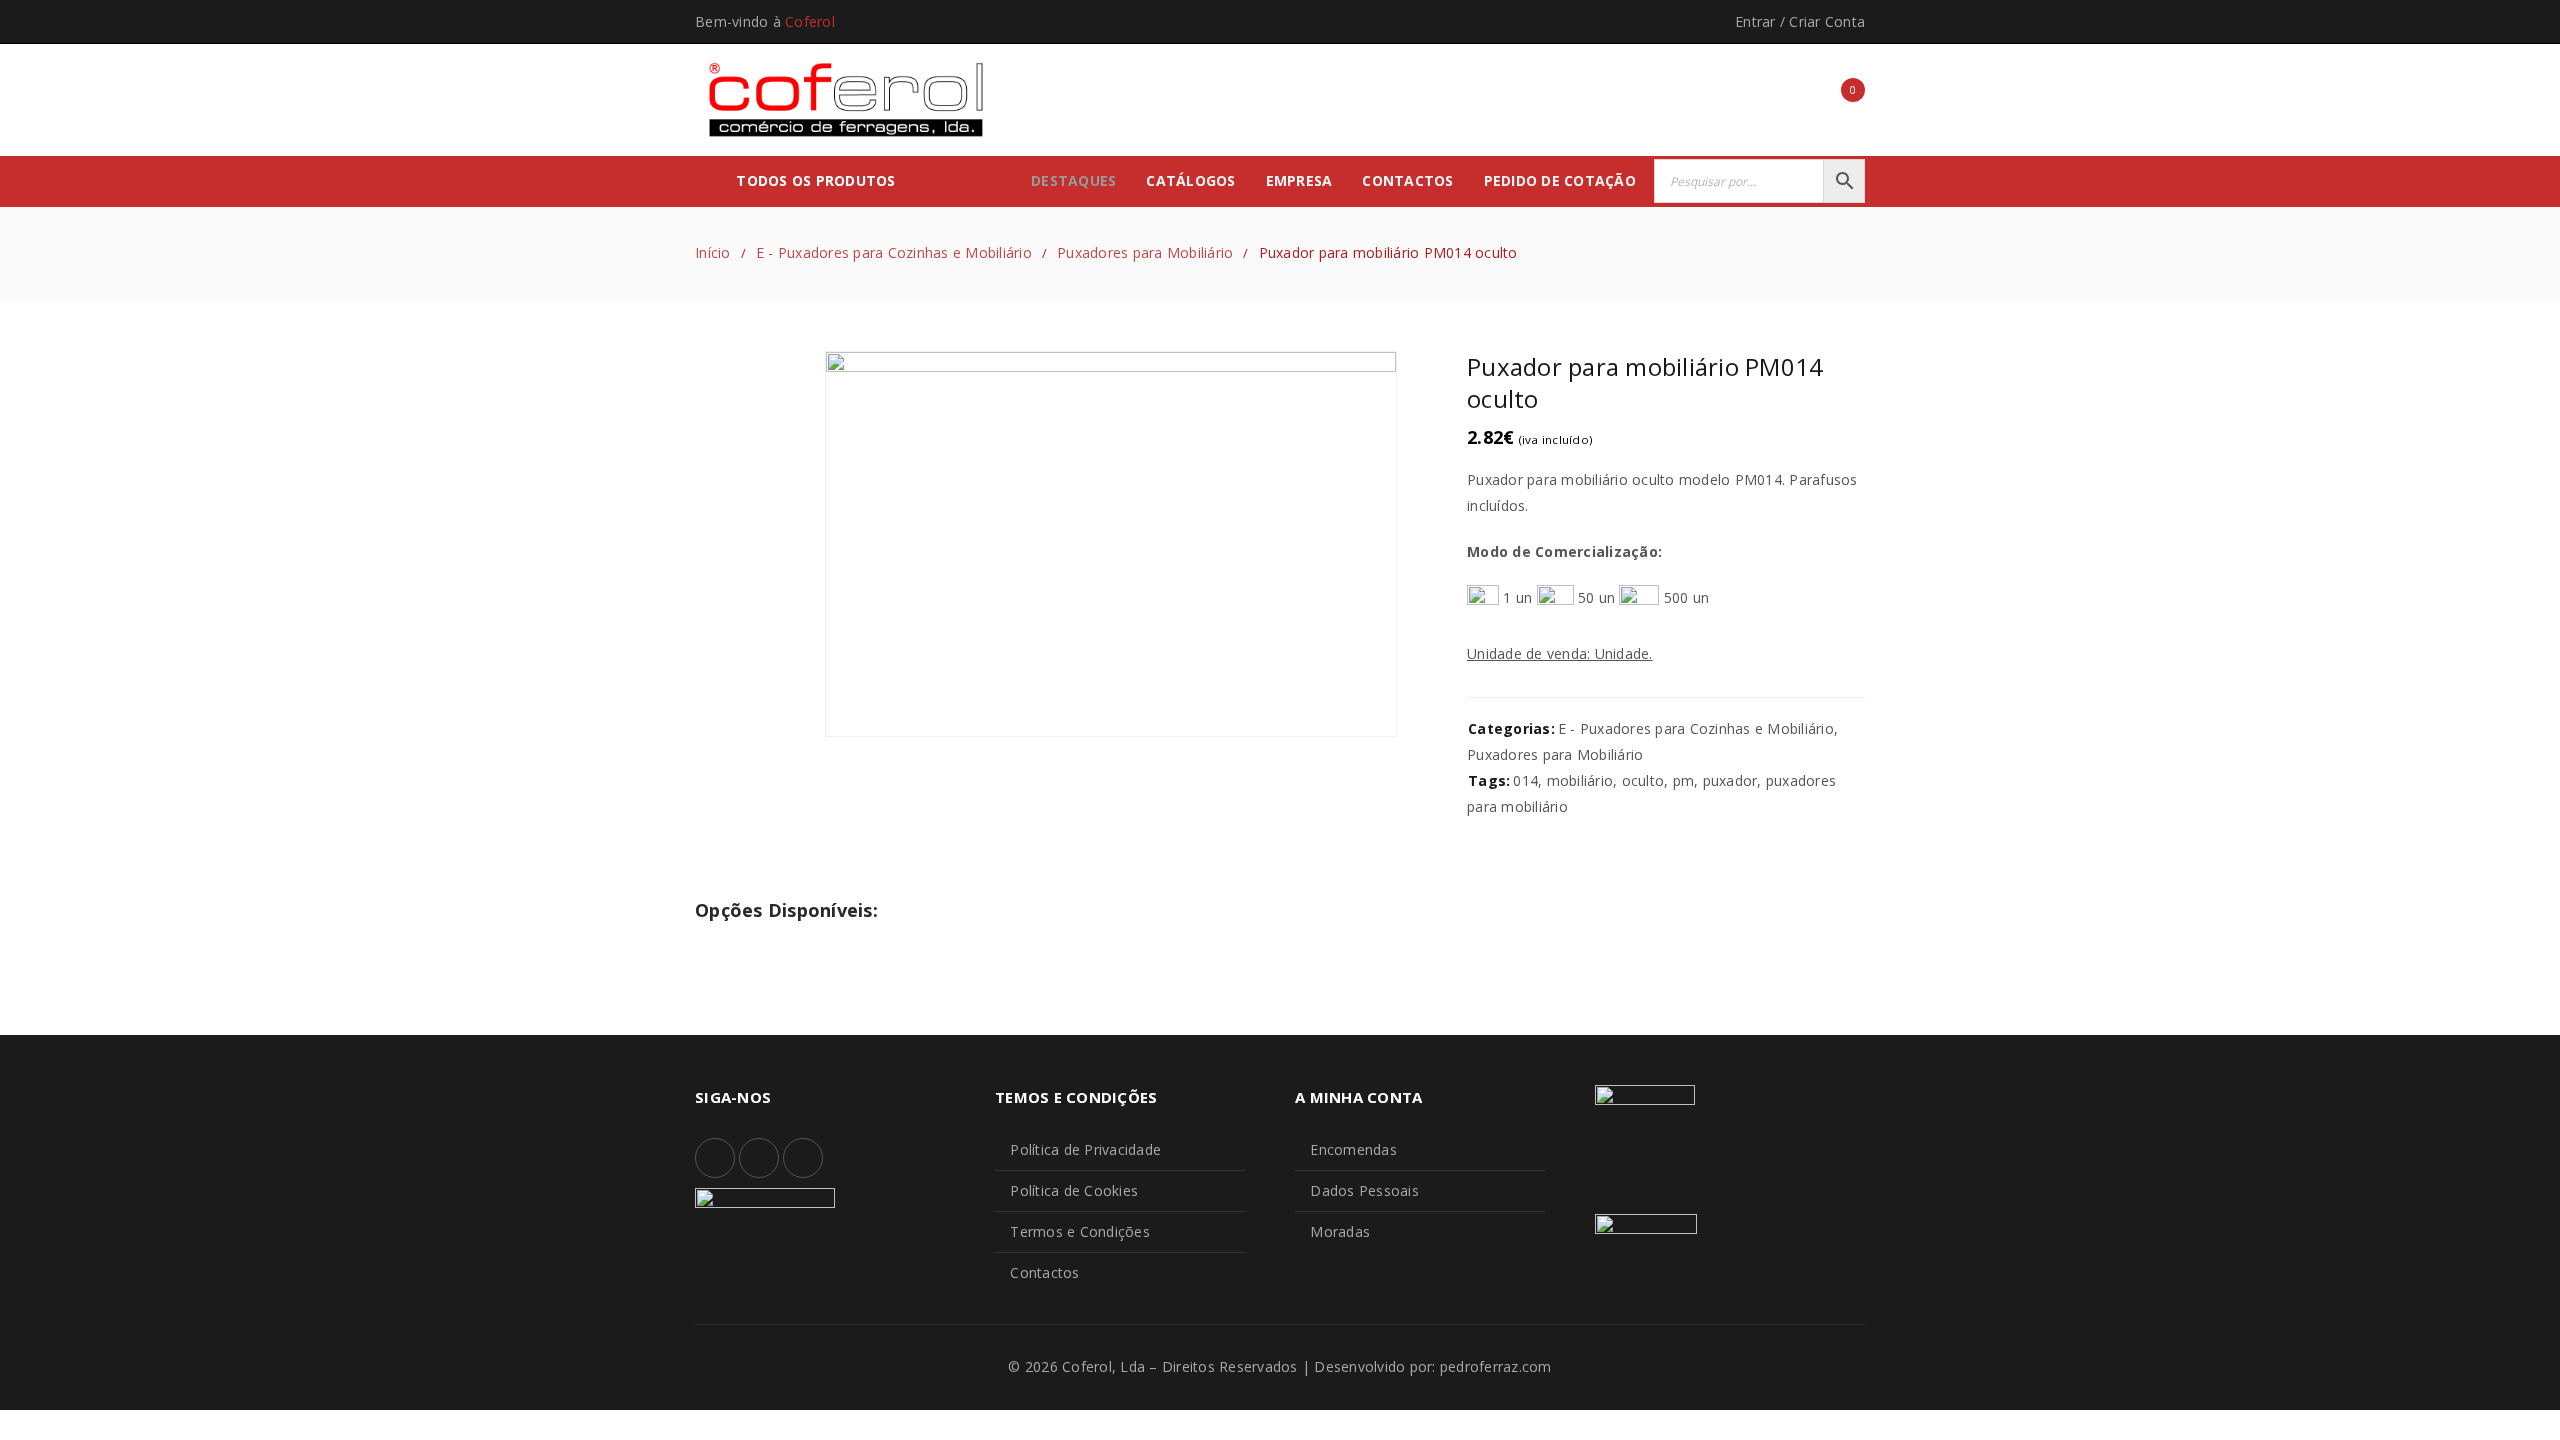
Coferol (810, 21)
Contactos (1044, 1272)
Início (713, 252)
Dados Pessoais (1364, 1190)
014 (1525, 780)
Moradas (1340, 1231)
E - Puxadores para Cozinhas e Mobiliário (894, 252)
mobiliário (1580, 780)
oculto (1643, 780)
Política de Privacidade (1085, 1149)
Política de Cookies (1074, 1190)
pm (1684, 780)
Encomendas (1353, 1149)
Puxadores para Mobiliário (1145, 252)
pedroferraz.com (1496, 1366)
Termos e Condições (1080, 1231)
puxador (1730, 780)
